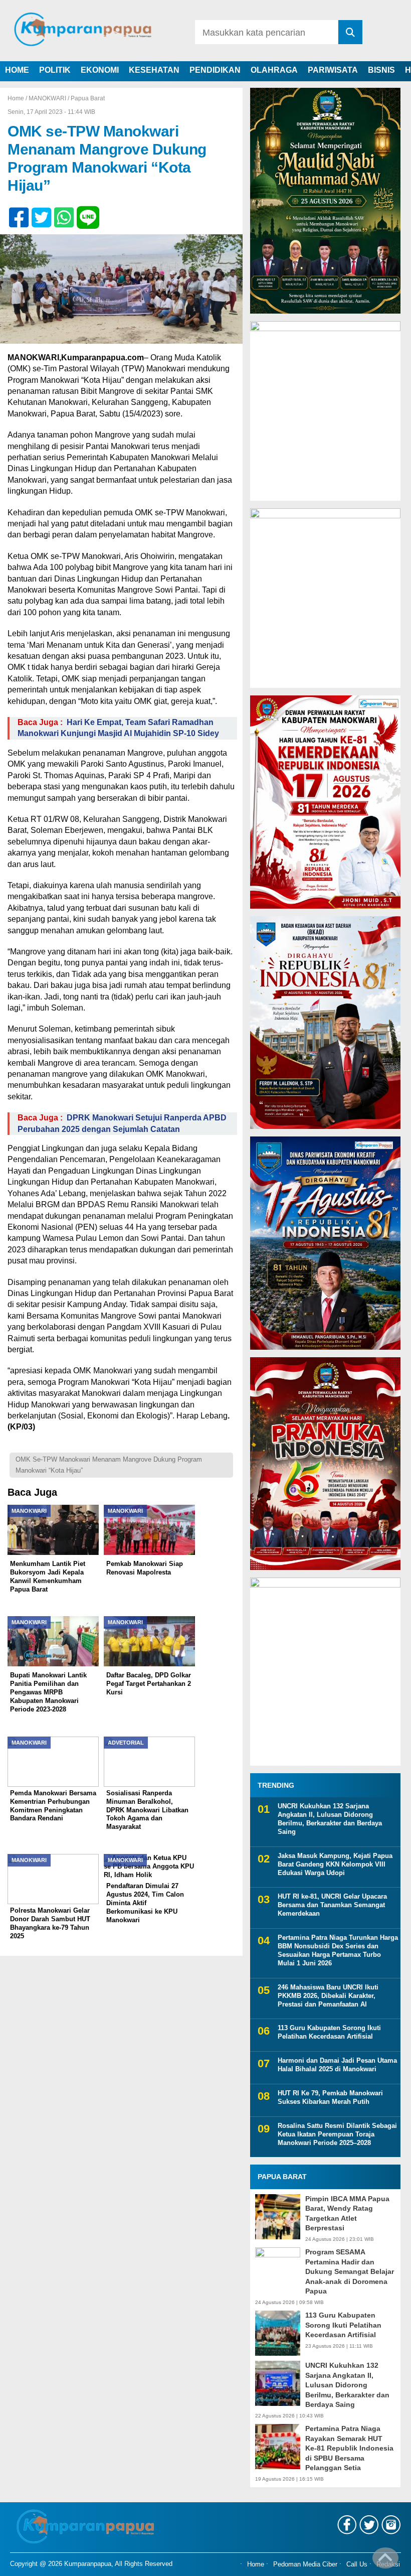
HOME (17, 70)
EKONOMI (100, 70)
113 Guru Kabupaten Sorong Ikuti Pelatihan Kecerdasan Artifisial (329, 2032)
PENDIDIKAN (215, 70)
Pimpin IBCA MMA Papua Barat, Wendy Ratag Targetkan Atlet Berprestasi (347, 2213)
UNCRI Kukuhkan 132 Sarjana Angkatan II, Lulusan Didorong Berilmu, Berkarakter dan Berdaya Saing (330, 1819)
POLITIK (55, 70)
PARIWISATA (333, 70)
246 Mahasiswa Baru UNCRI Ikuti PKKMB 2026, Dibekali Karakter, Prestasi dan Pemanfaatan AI (328, 1996)
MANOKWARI (47, 98)
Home (256, 2564)
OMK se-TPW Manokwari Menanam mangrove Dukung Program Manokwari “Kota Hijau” (109, 1465)
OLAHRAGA (274, 70)
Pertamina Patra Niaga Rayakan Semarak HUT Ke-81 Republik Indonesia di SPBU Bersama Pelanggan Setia (349, 2448)
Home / (18, 98)
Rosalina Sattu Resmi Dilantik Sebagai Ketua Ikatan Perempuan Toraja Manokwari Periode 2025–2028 (337, 2134)
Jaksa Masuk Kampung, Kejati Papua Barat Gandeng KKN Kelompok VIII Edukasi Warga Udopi (335, 1864)
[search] (350, 32)
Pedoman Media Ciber (305, 2564)
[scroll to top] (385, 2561)
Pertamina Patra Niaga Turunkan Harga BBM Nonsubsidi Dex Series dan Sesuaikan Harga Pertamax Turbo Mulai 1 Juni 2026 (338, 1950)
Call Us (357, 2564)
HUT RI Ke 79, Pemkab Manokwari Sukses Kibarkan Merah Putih (330, 2097)
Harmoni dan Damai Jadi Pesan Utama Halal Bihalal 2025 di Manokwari (337, 2065)
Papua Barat (88, 98)
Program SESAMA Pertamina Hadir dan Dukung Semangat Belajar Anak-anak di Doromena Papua (350, 2271)
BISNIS (381, 70)
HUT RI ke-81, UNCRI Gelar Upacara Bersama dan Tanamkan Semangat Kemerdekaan (332, 1905)
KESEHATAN (154, 70)
